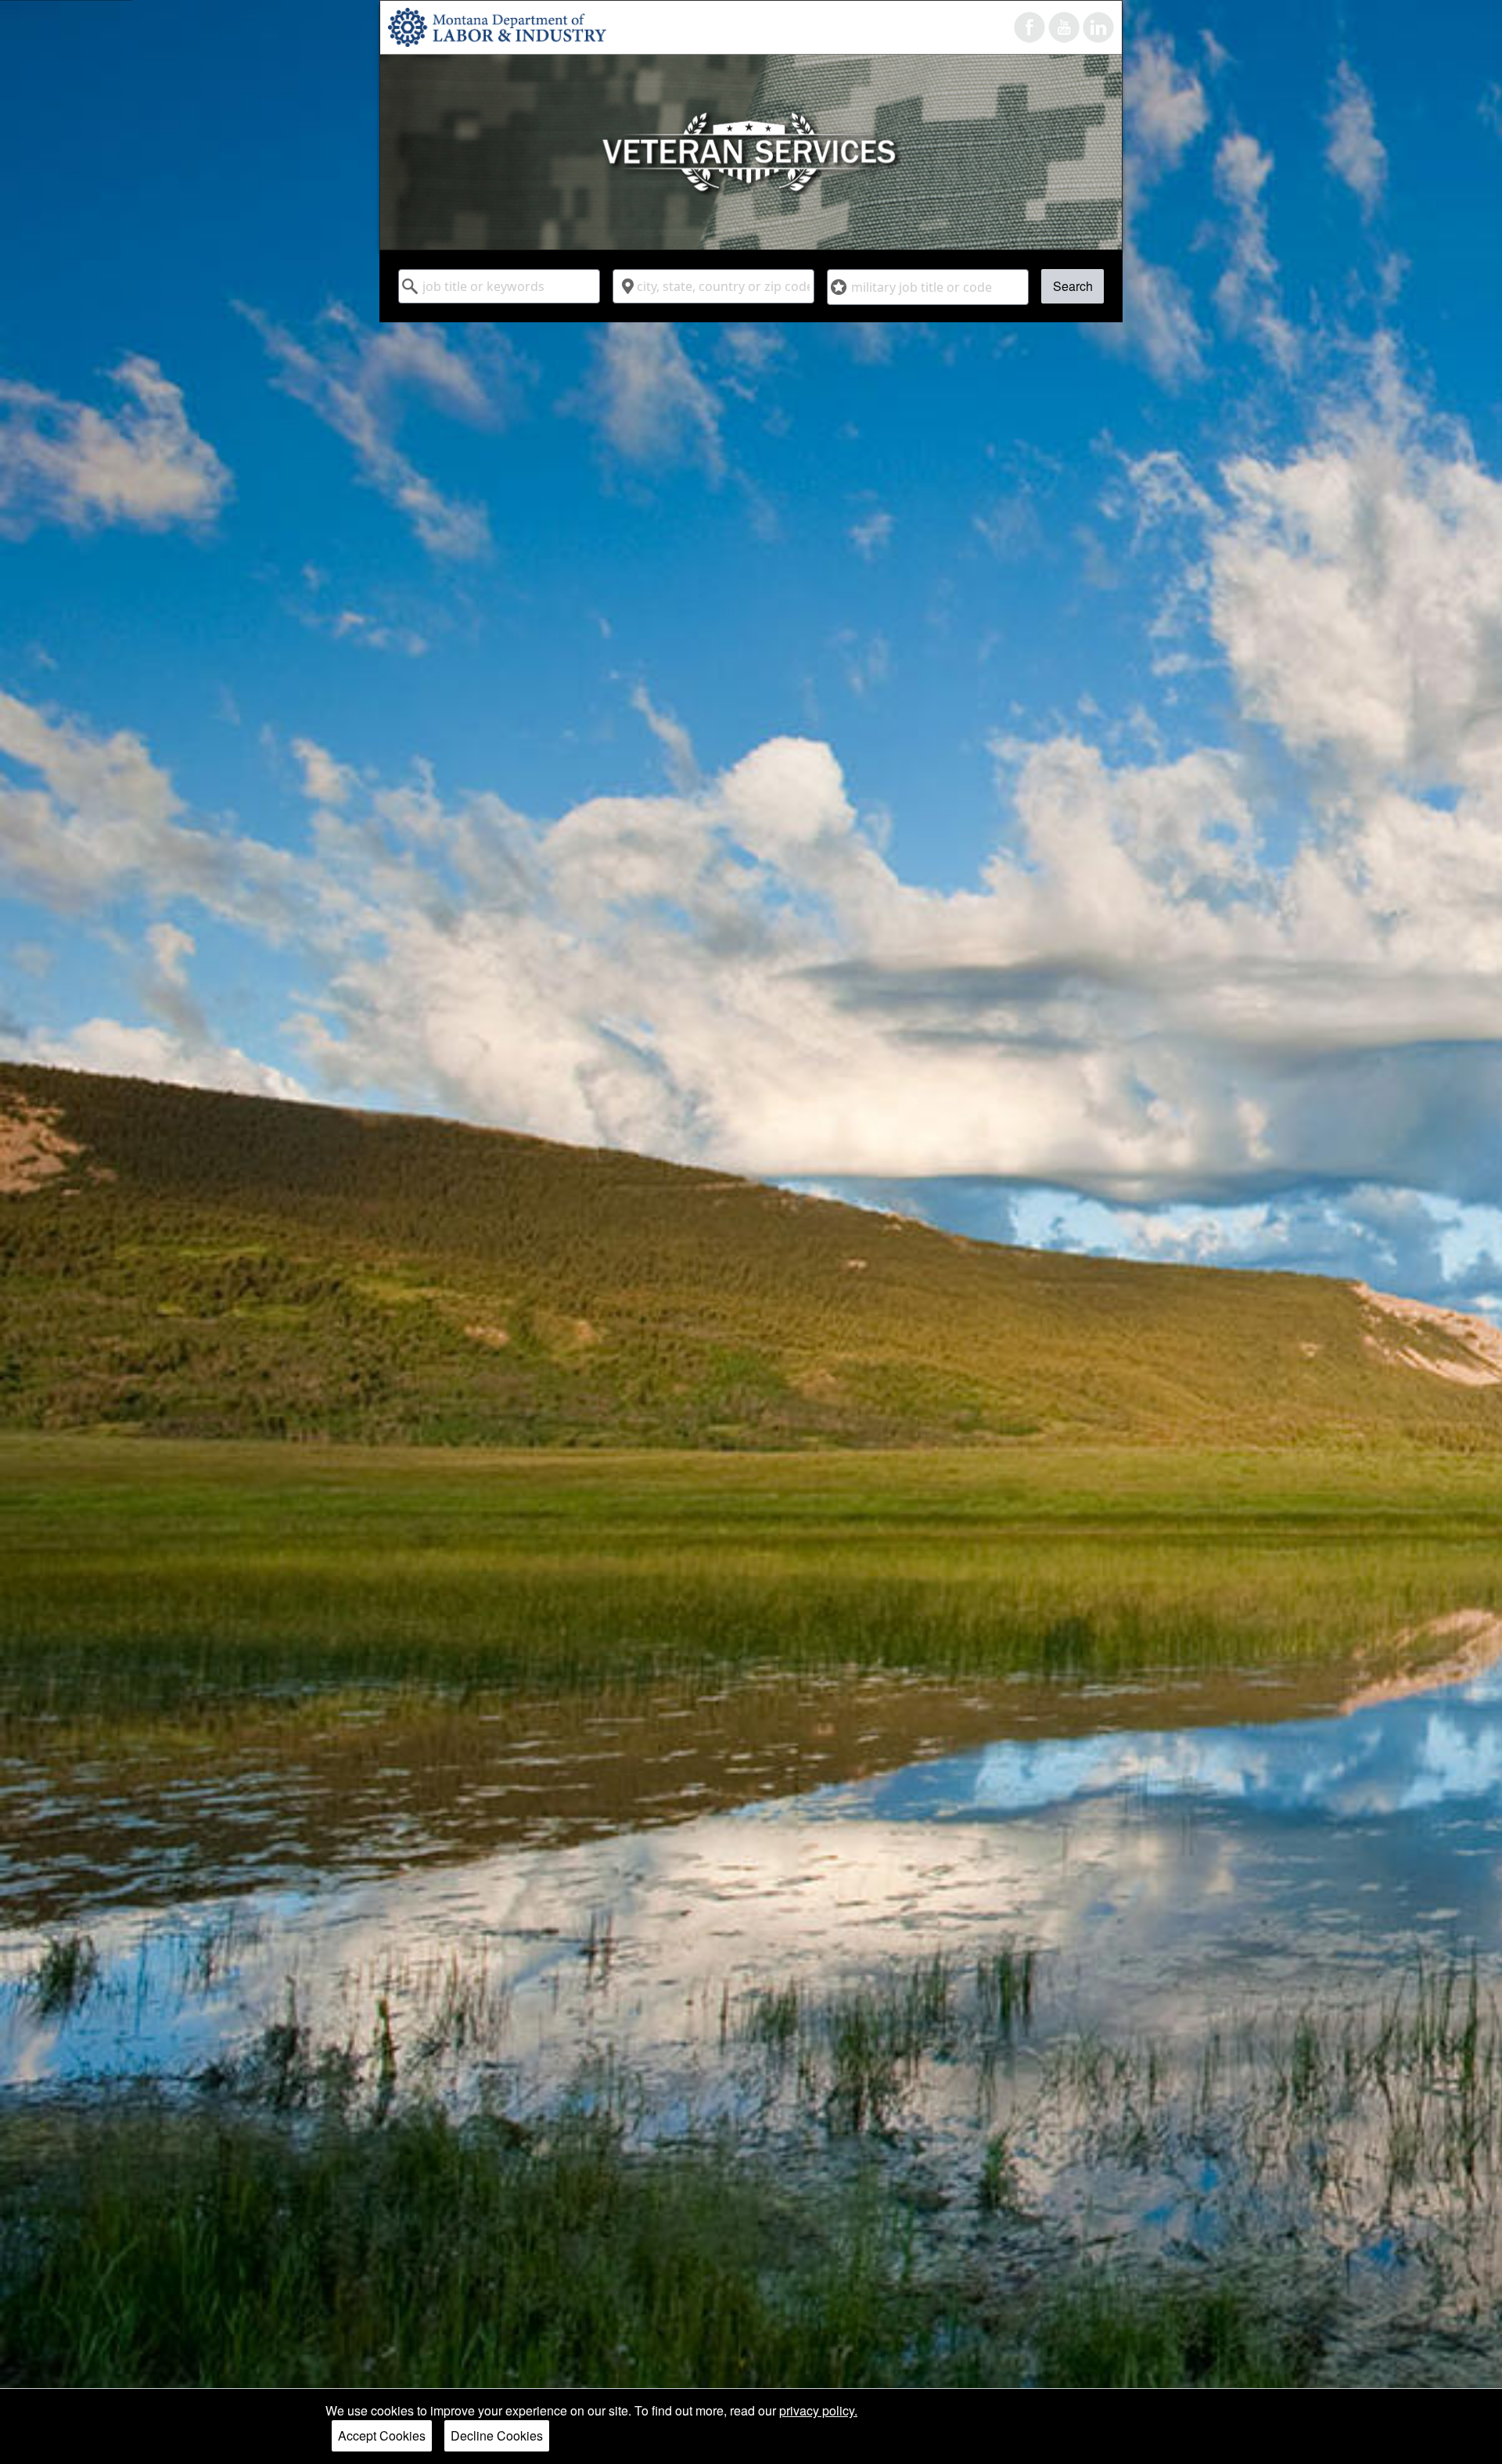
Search (1073, 286)
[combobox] (499, 286)
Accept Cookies (382, 2435)
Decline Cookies (497, 2435)
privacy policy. (818, 2410)
